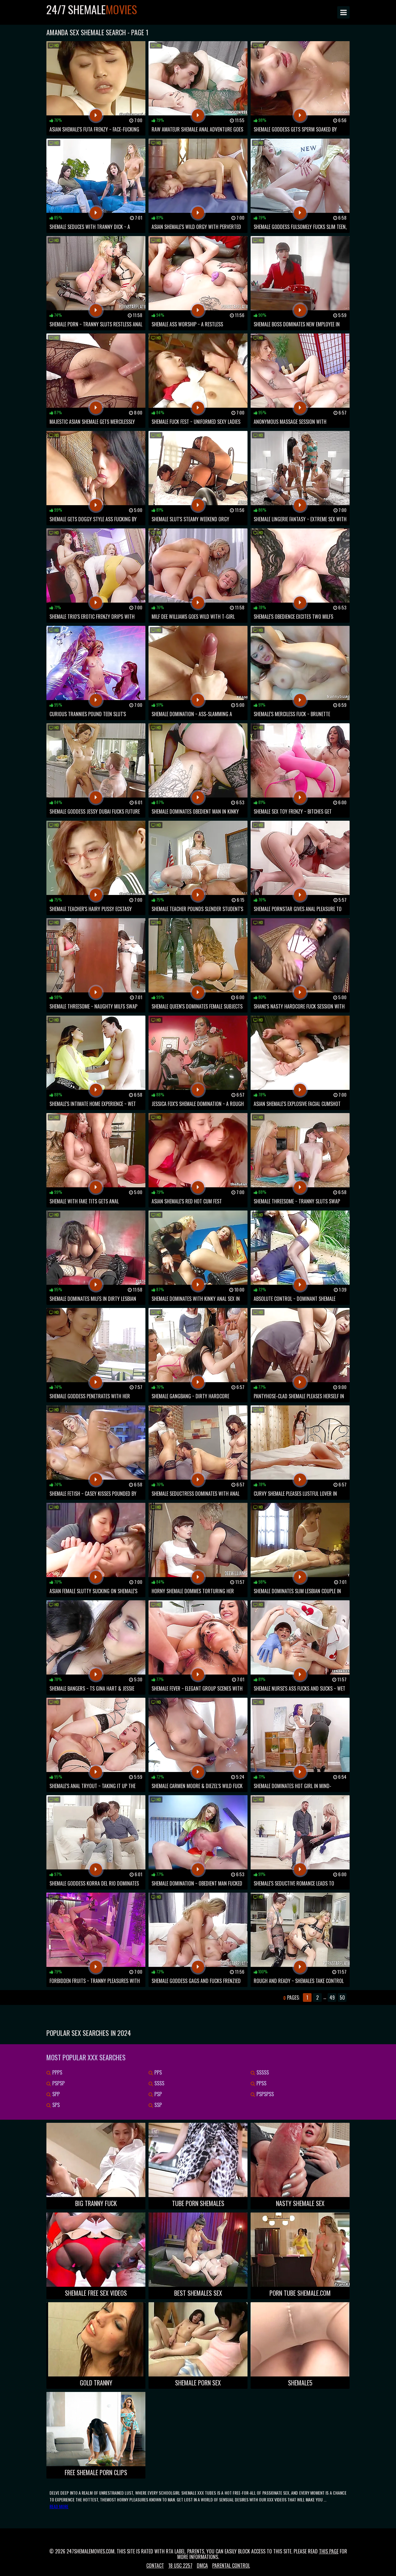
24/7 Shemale (92, 9)
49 (332, 1998)
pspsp (58, 2083)
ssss (159, 2083)
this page (329, 2551)
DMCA (202, 2565)
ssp (157, 2105)
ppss (261, 2083)
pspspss (265, 2094)
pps (157, 2072)
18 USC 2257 (180, 2565)
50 (342, 1998)
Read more (59, 2506)
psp (157, 2094)
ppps (57, 2072)
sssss (262, 2072)
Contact (155, 2565)
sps (55, 2105)
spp (55, 2094)
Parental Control (231, 2565)
